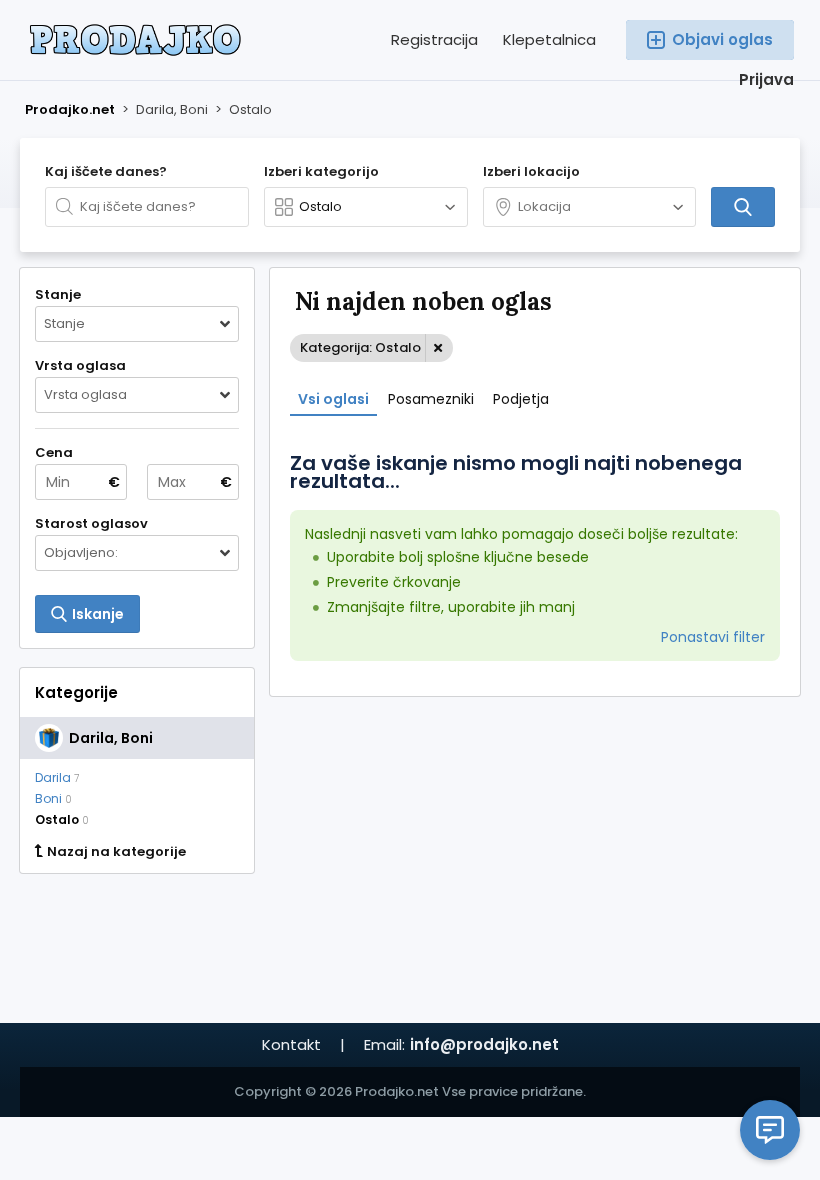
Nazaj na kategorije (116, 852)
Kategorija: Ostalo (360, 347)
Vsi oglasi (333, 399)
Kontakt (291, 1044)
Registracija (434, 39)
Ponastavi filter (713, 637)
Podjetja (521, 399)
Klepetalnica (549, 39)
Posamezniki (431, 399)
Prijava (766, 79)
